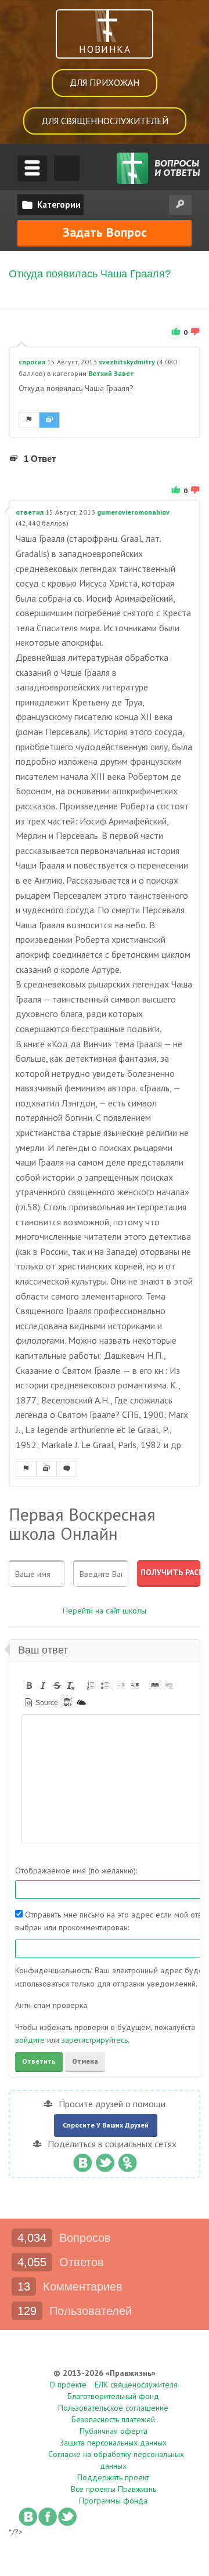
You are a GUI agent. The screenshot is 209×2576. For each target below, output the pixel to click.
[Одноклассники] (127, 2160)
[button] (29, 1685)
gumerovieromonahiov (133, 512)
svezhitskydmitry (127, 362)
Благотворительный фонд (113, 2396)
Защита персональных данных (113, 2443)
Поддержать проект (113, 2477)
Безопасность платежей (113, 2419)
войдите (30, 2040)
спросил (32, 362)
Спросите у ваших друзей (106, 2125)
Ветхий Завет (111, 373)
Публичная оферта (113, 2431)
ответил (30, 512)
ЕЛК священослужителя (136, 2385)
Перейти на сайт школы (105, 1611)
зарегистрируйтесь (95, 2040)
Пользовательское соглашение (113, 2408)
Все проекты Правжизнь (113, 2489)
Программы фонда (113, 2501)
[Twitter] (105, 2160)
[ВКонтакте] (82, 2160)
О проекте (68, 2385)
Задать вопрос (105, 232)
